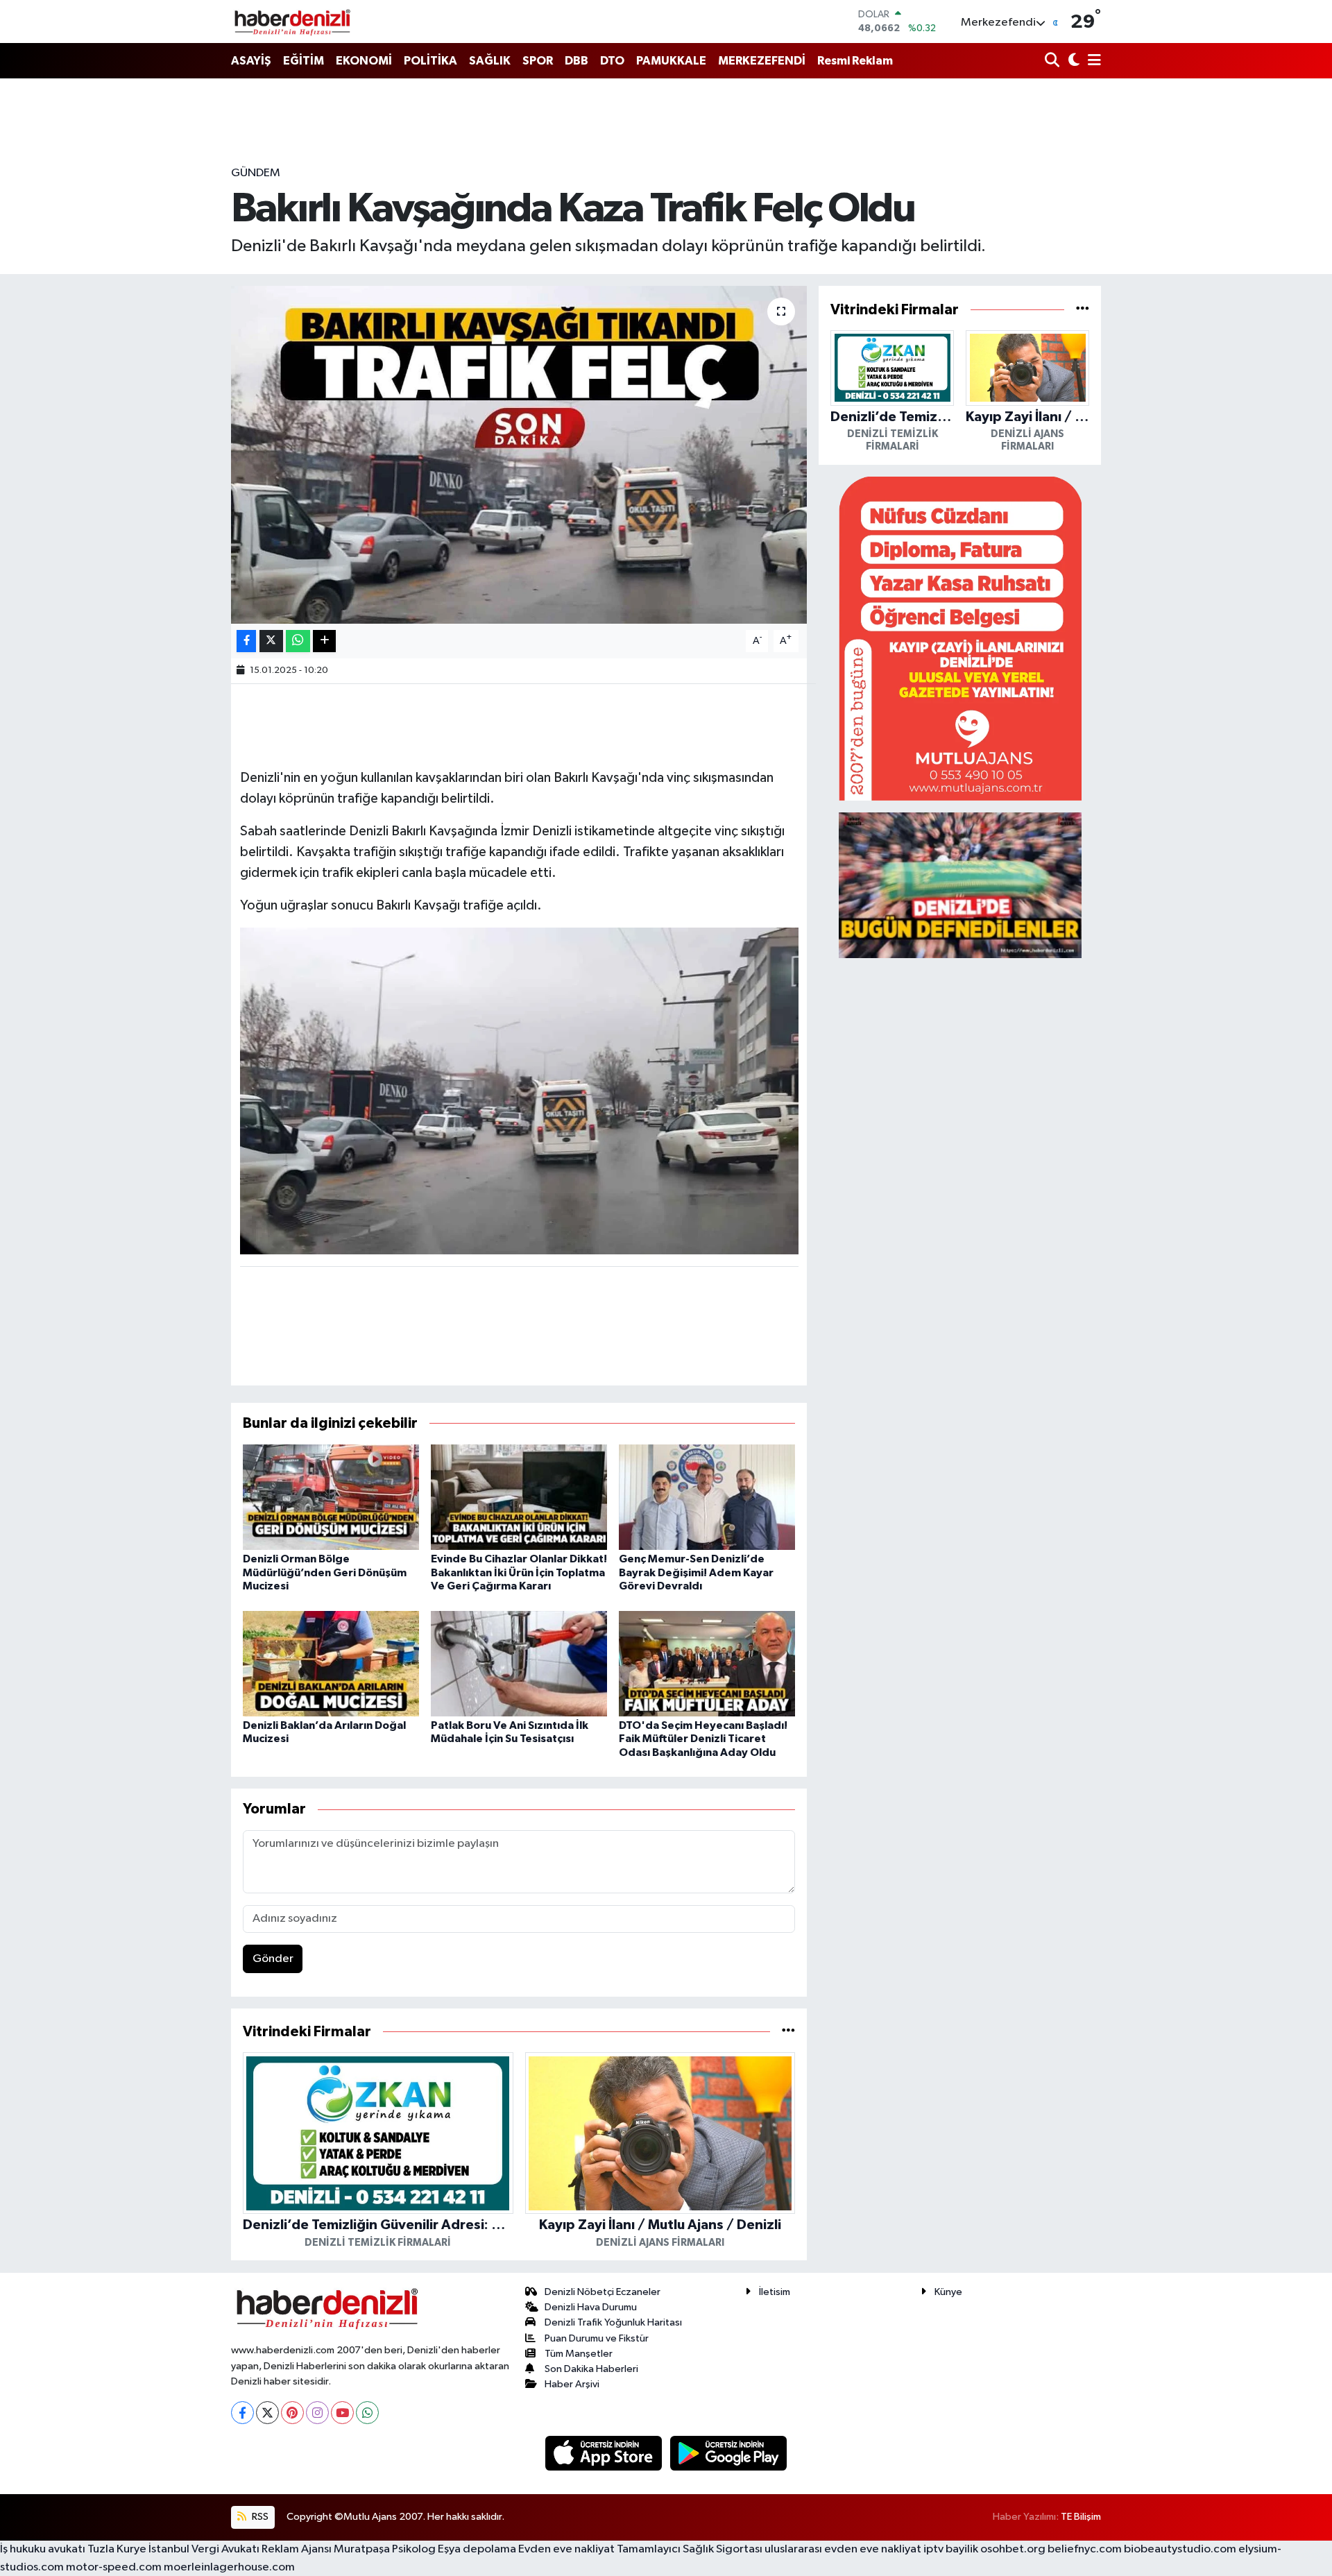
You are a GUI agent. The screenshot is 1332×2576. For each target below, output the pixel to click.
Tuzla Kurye (117, 2549)
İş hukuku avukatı (43, 2549)
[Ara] (1053, 61)
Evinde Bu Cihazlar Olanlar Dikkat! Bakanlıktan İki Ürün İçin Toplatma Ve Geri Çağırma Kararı (519, 1572)
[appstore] (605, 2453)
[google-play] (729, 2453)
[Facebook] (242, 2413)
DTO (612, 61)
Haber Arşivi (572, 2384)
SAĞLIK (490, 61)
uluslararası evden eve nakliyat (843, 2549)
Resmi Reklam (855, 61)
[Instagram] (317, 2413)
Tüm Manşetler (579, 2354)
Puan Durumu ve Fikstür (597, 2338)
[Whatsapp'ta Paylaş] (298, 641)
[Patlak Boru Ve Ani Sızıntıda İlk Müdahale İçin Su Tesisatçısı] (519, 1663)
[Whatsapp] (367, 2413)
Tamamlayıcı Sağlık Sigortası (690, 2549)
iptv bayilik (951, 2549)
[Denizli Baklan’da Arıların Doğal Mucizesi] (331, 1663)
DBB (577, 61)
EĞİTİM (304, 61)
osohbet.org (1013, 2549)
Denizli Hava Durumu (591, 2307)
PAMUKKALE (671, 61)
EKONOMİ (364, 61)
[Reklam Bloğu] (960, 638)
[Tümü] (788, 2032)
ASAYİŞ (251, 61)
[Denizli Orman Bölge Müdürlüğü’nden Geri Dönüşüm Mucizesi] (331, 1497)
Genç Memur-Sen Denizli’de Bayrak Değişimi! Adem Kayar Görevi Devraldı (696, 1572)
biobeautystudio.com (1180, 2549)
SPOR (538, 61)
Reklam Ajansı (297, 2549)
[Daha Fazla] (324, 641)
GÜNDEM (256, 173)
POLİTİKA (430, 61)
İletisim (775, 2292)
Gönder (273, 1959)
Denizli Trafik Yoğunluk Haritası (613, 2322)
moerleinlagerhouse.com (229, 2567)
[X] (267, 2413)
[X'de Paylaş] (271, 641)
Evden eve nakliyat (566, 2549)
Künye (948, 2292)
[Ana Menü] (1092, 61)
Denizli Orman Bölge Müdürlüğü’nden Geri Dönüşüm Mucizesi (325, 1572)
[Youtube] (342, 2413)
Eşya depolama (477, 2549)
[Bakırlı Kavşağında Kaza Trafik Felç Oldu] (519, 455)
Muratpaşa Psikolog (385, 2549)
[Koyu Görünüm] (1072, 61)
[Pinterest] (292, 2413)
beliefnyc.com (1085, 2549)
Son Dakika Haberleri (591, 2369)
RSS (259, 2517)
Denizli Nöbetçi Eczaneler (603, 2292)
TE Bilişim (1081, 2517)
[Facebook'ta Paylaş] (246, 641)
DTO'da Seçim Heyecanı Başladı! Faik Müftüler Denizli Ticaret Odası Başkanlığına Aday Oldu (703, 1739)
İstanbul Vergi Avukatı (204, 2549)
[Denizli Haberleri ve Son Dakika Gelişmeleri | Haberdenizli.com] (292, 22)
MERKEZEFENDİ (762, 61)
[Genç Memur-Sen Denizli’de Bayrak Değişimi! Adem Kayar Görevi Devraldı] (707, 1497)
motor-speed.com (114, 2567)
